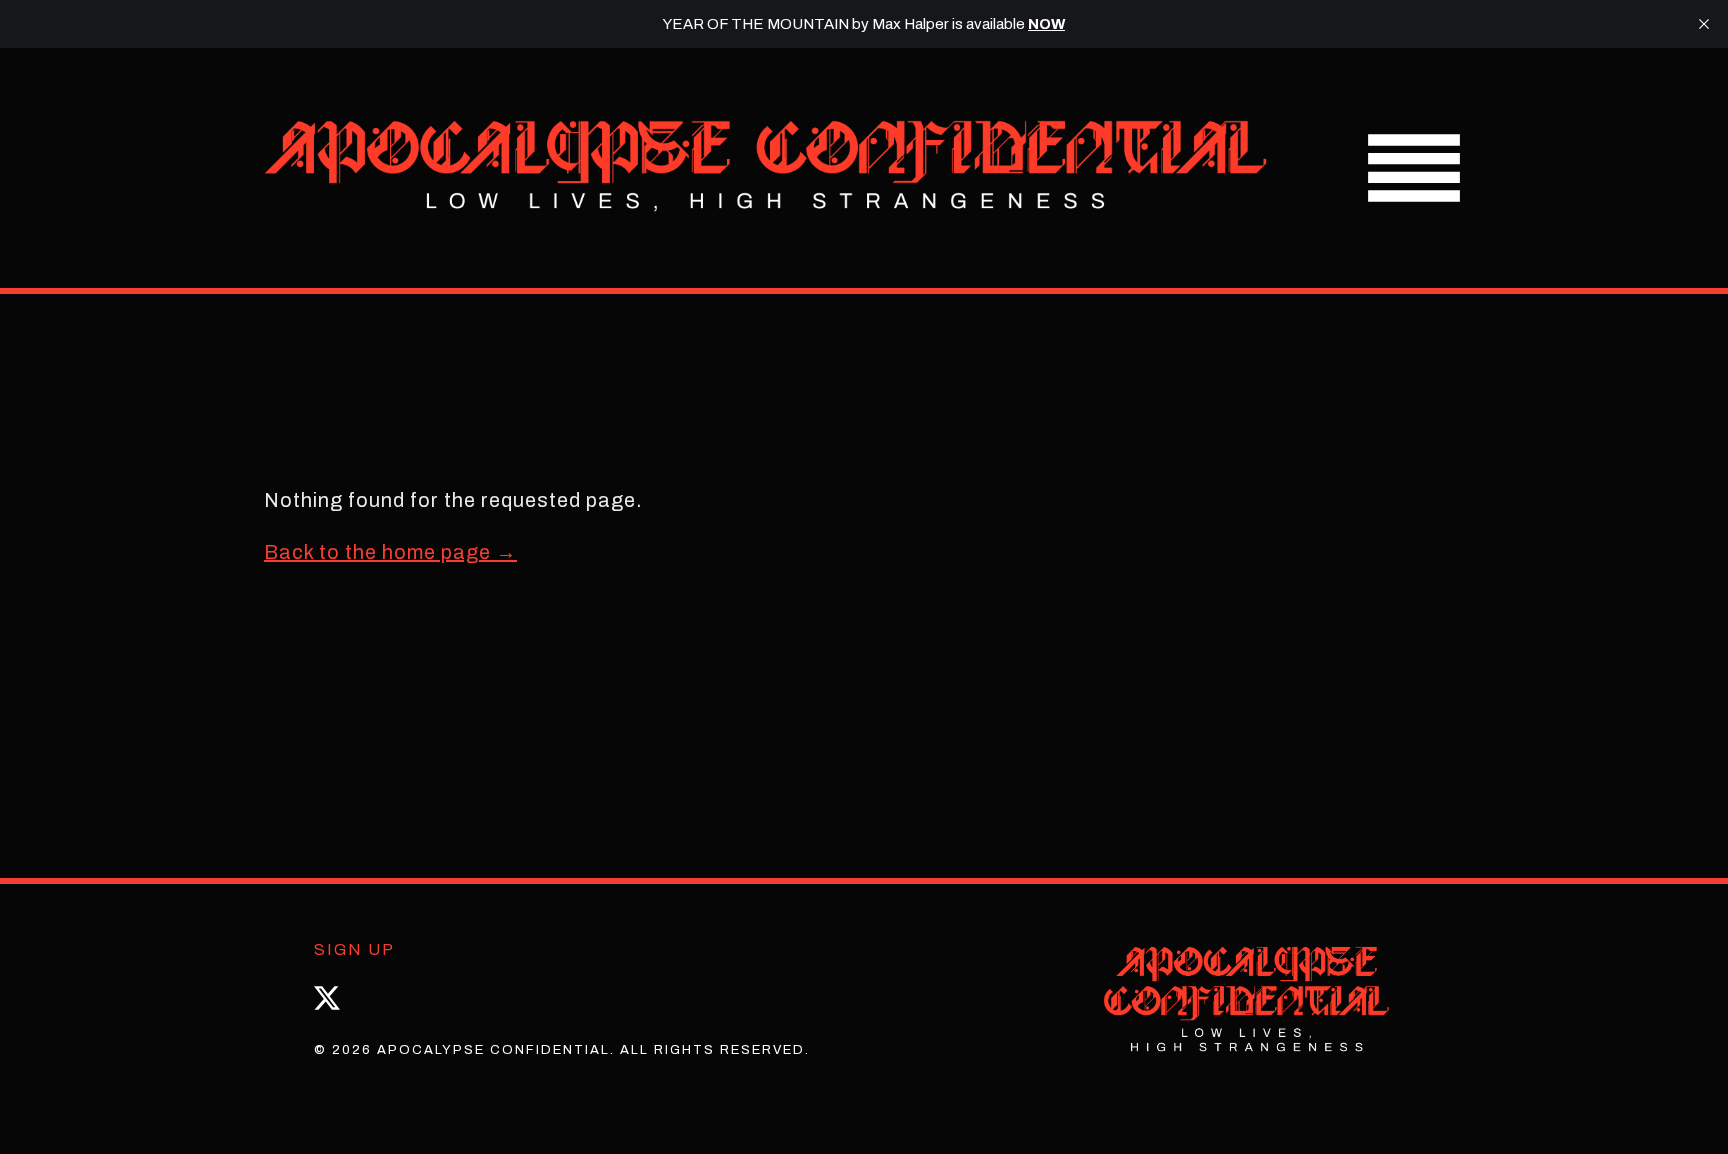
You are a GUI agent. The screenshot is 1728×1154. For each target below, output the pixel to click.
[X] (327, 998)
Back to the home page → (390, 552)
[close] (1704, 24)
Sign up (354, 949)
